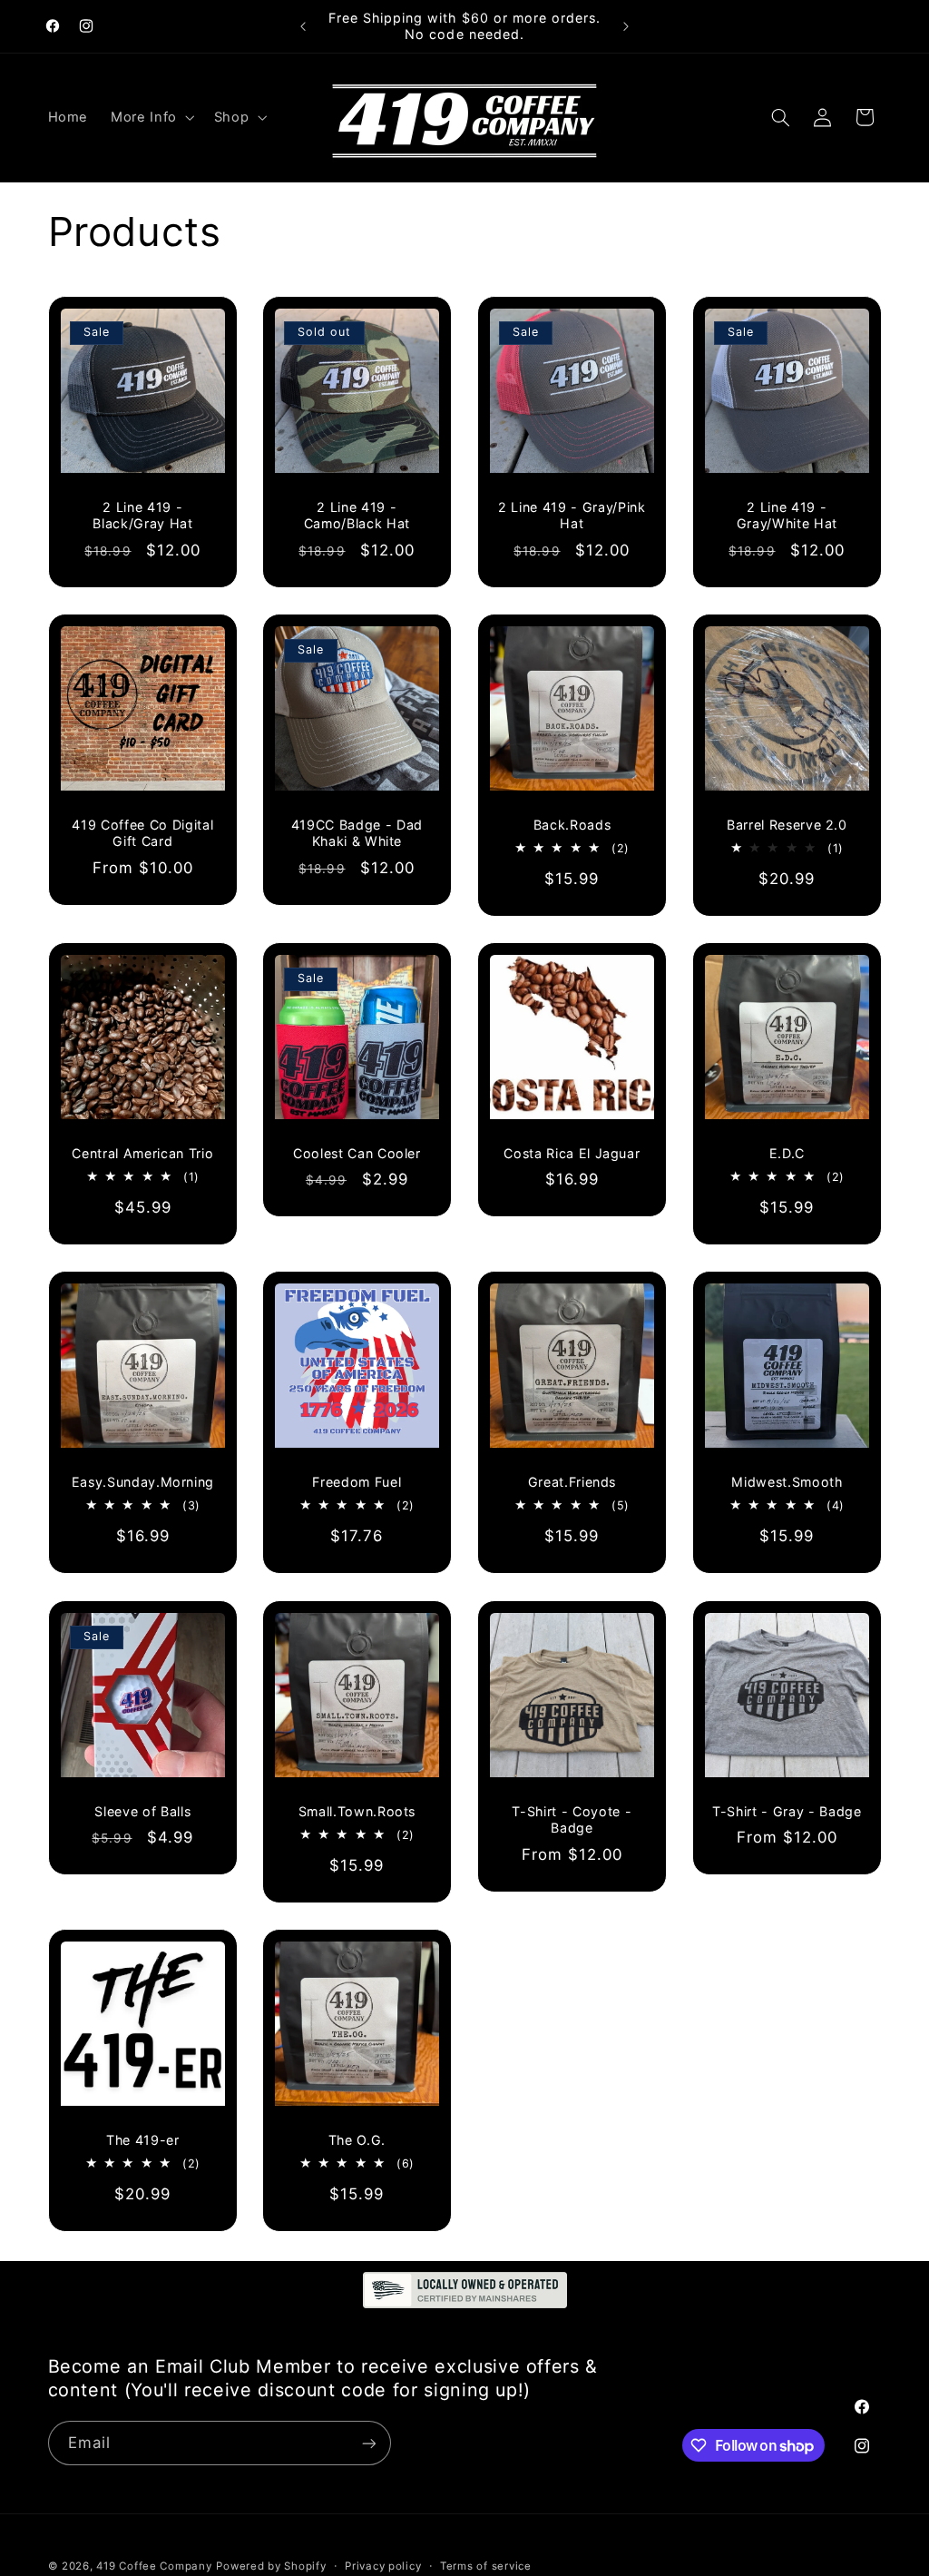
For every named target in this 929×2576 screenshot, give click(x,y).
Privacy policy (383, 2566)
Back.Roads (572, 825)
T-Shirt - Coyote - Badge (572, 1819)
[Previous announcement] (303, 26)
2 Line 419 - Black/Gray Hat (142, 515)
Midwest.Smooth (787, 1482)
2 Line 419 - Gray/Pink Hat (572, 515)
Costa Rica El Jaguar (572, 1153)
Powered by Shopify (271, 2566)
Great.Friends (572, 1482)
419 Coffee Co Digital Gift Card (142, 833)
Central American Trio (142, 1153)
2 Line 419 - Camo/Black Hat (357, 515)
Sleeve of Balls (142, 1810)
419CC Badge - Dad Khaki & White (357, 833)
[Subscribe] (368, 2443)
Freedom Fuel (357, 1482)
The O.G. (357, 2139)
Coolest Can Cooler (357, 1153)
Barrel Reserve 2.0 (787, 825)
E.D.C (786, 1153)
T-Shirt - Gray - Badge (787, 1810)
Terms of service (486, 2566)
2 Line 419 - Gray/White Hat (787, 515)
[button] (152, 117)
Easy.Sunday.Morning (142, 1482)
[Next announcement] (626, 26)
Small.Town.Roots (357, 1810)
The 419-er (143, 2139)
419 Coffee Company (154, 2566)
